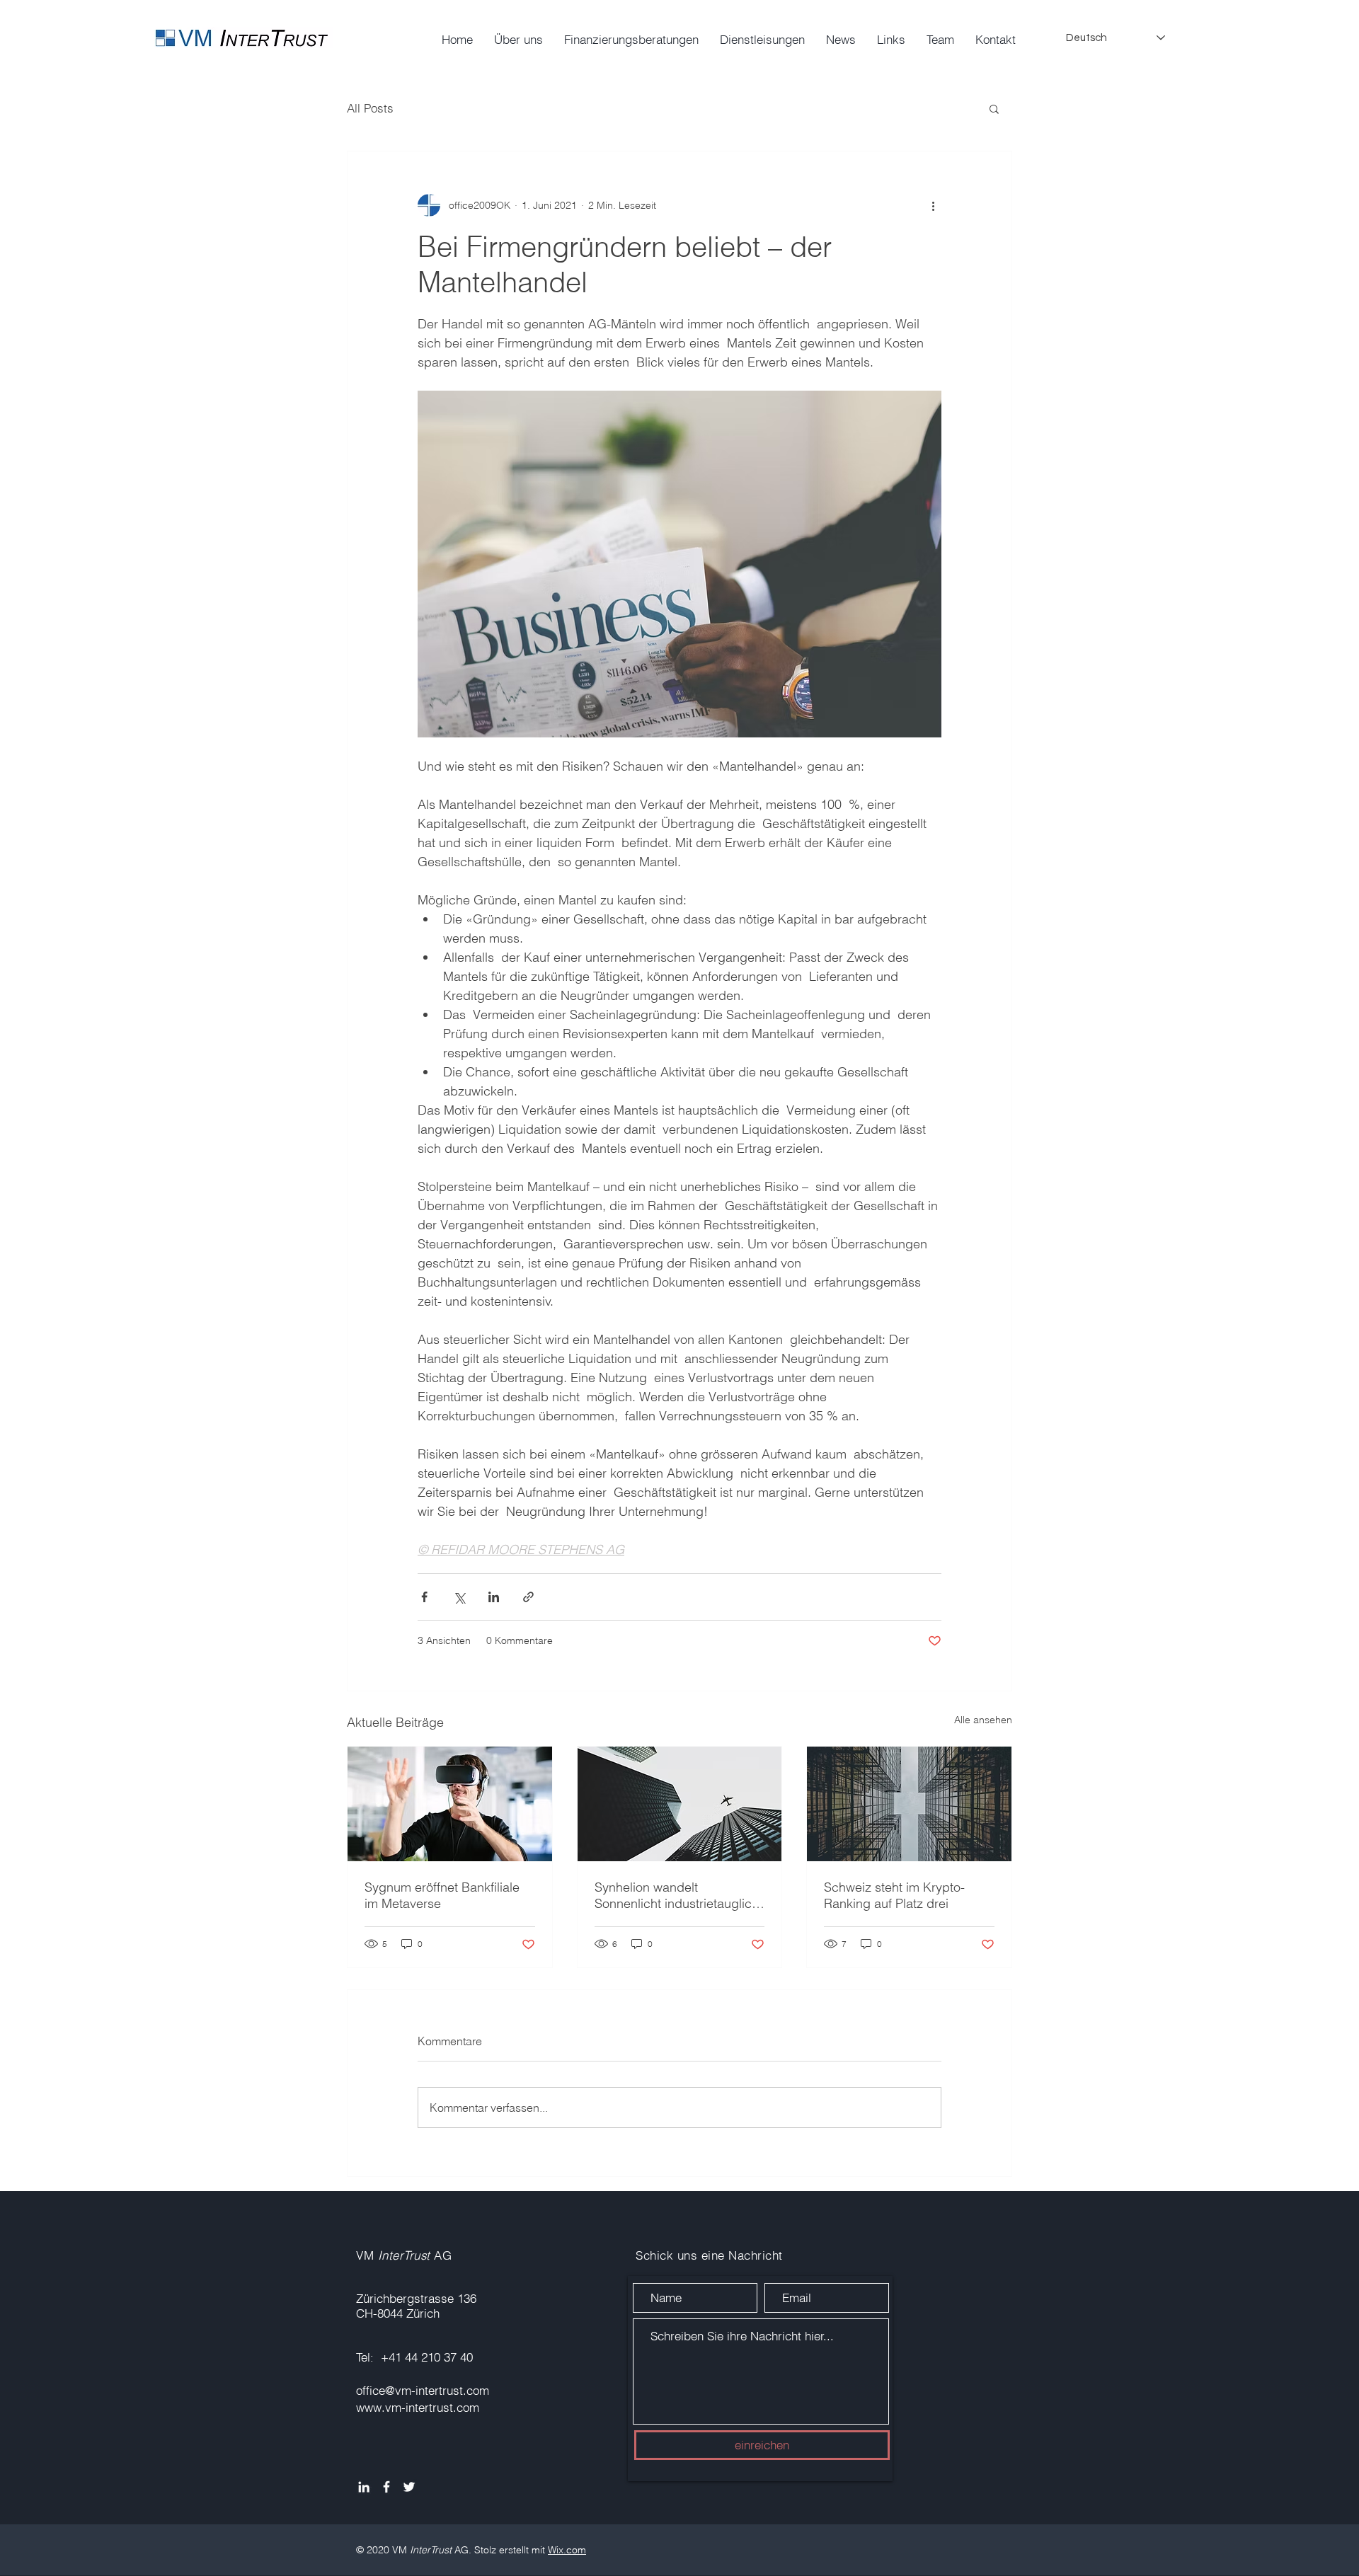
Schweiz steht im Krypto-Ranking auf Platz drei (894, 1895)
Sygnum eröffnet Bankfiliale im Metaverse (442, 1895)
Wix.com (567, 2550)
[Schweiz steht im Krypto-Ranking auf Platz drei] (909, 1804)
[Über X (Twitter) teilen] (459, 1597)
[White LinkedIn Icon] (364, 2487)
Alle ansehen (983, 1720)
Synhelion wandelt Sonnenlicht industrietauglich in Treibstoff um (677, 1895)
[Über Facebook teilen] (424, 1597)
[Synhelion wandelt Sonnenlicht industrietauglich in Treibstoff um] (680, 1804)
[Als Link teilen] (528, 1597)
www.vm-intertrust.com (418, 2407)
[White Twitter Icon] (409, 2487)
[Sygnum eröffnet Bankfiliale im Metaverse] (450, 1804)
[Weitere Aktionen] (933, 205)
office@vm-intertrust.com (423, 2390)
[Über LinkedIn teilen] (494, 1597)
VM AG (404, 2255)
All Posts (370, 108)
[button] (994, 108)
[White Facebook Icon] (386, 2487)
